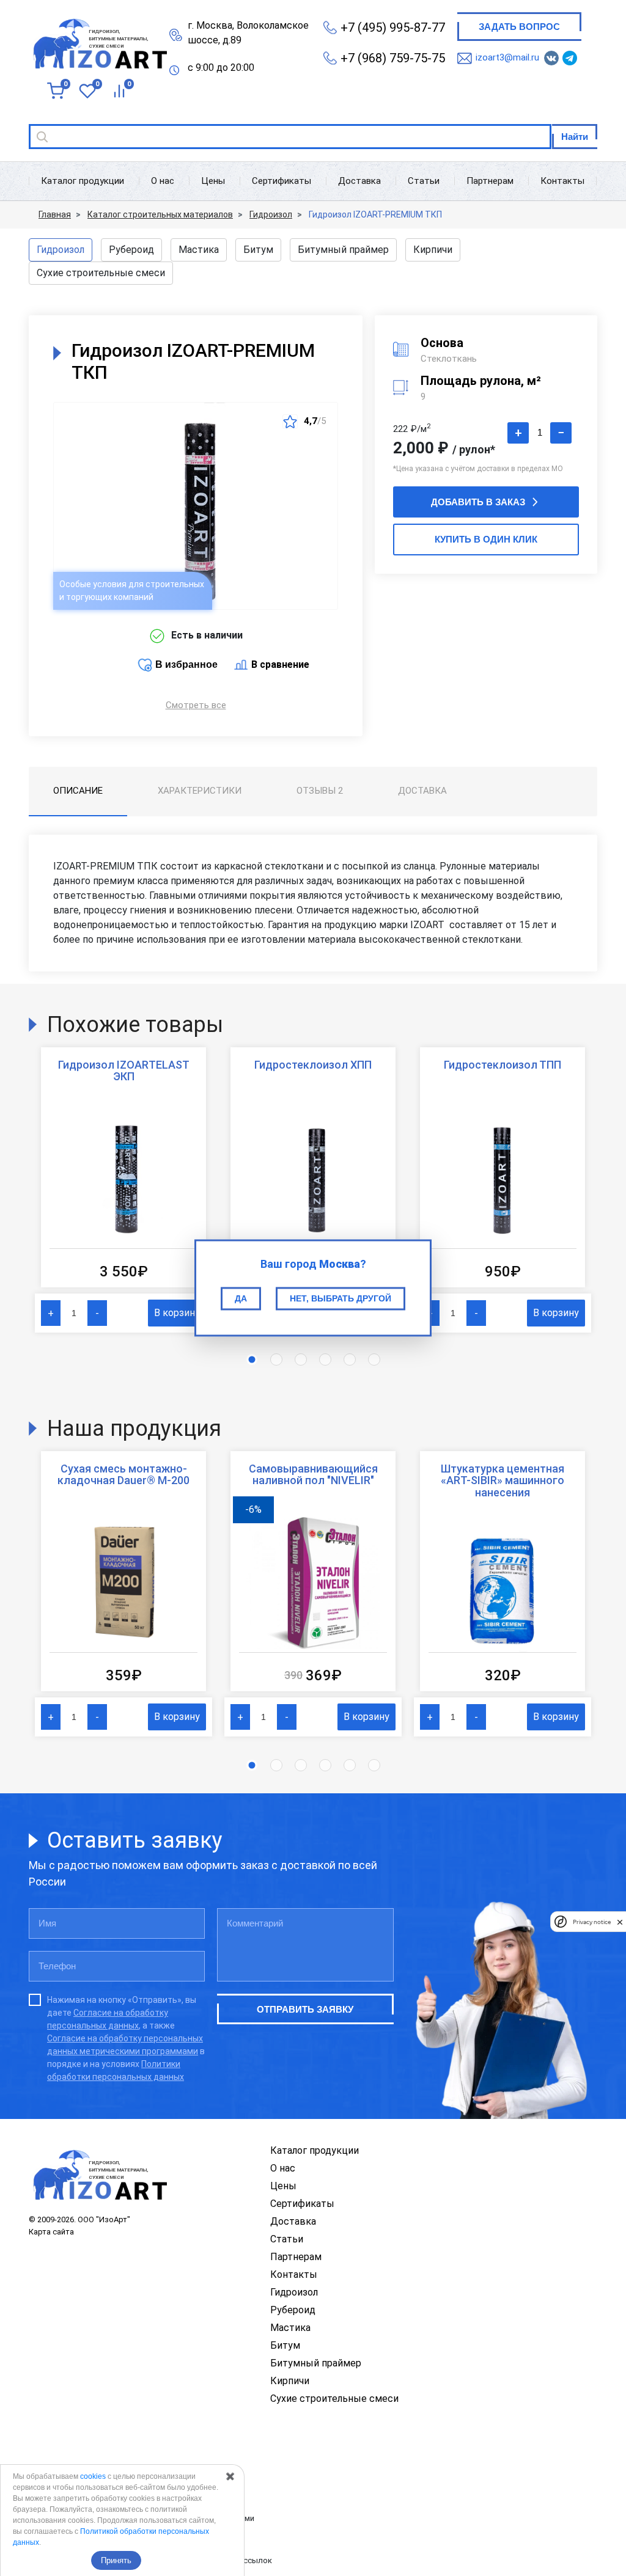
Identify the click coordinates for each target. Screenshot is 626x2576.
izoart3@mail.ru (507, 57)
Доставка (359, 181)
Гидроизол (61, 250)
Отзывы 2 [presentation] (320, 791)
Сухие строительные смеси (101, 273)
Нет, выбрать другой (341, 1298)
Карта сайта (51, 2232)
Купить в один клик (486, 539)
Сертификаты (282, 181)
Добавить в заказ (478, 502)
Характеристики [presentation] (200, 791)
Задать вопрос (519, 27)
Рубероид (131, 250)
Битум (258, 250)
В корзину (177, 1313)
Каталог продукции (83, 181)
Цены (213, 181)
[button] (252, 1359)
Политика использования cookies (92, 2540)
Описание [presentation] (78, 791)
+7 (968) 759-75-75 (393, 58)
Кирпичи (433, 250)
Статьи (424, 181)
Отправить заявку (305, 2009)
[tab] (78, 792)
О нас (163, 181)
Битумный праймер (343, 250)
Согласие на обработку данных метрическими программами (142, 2518)
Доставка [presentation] (422, 791)
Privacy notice (592, 1922)
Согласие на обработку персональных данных (115, 2497)
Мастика (199, 250)
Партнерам (490, 181)
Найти (575, 137)
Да (241, 1298)
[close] (620, 1922)
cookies (93, 2476)
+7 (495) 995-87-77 (393, 27)
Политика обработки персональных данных (111, 2476)
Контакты (562, 181)
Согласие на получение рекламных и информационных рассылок (150, 2560)
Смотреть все (196, 705)
